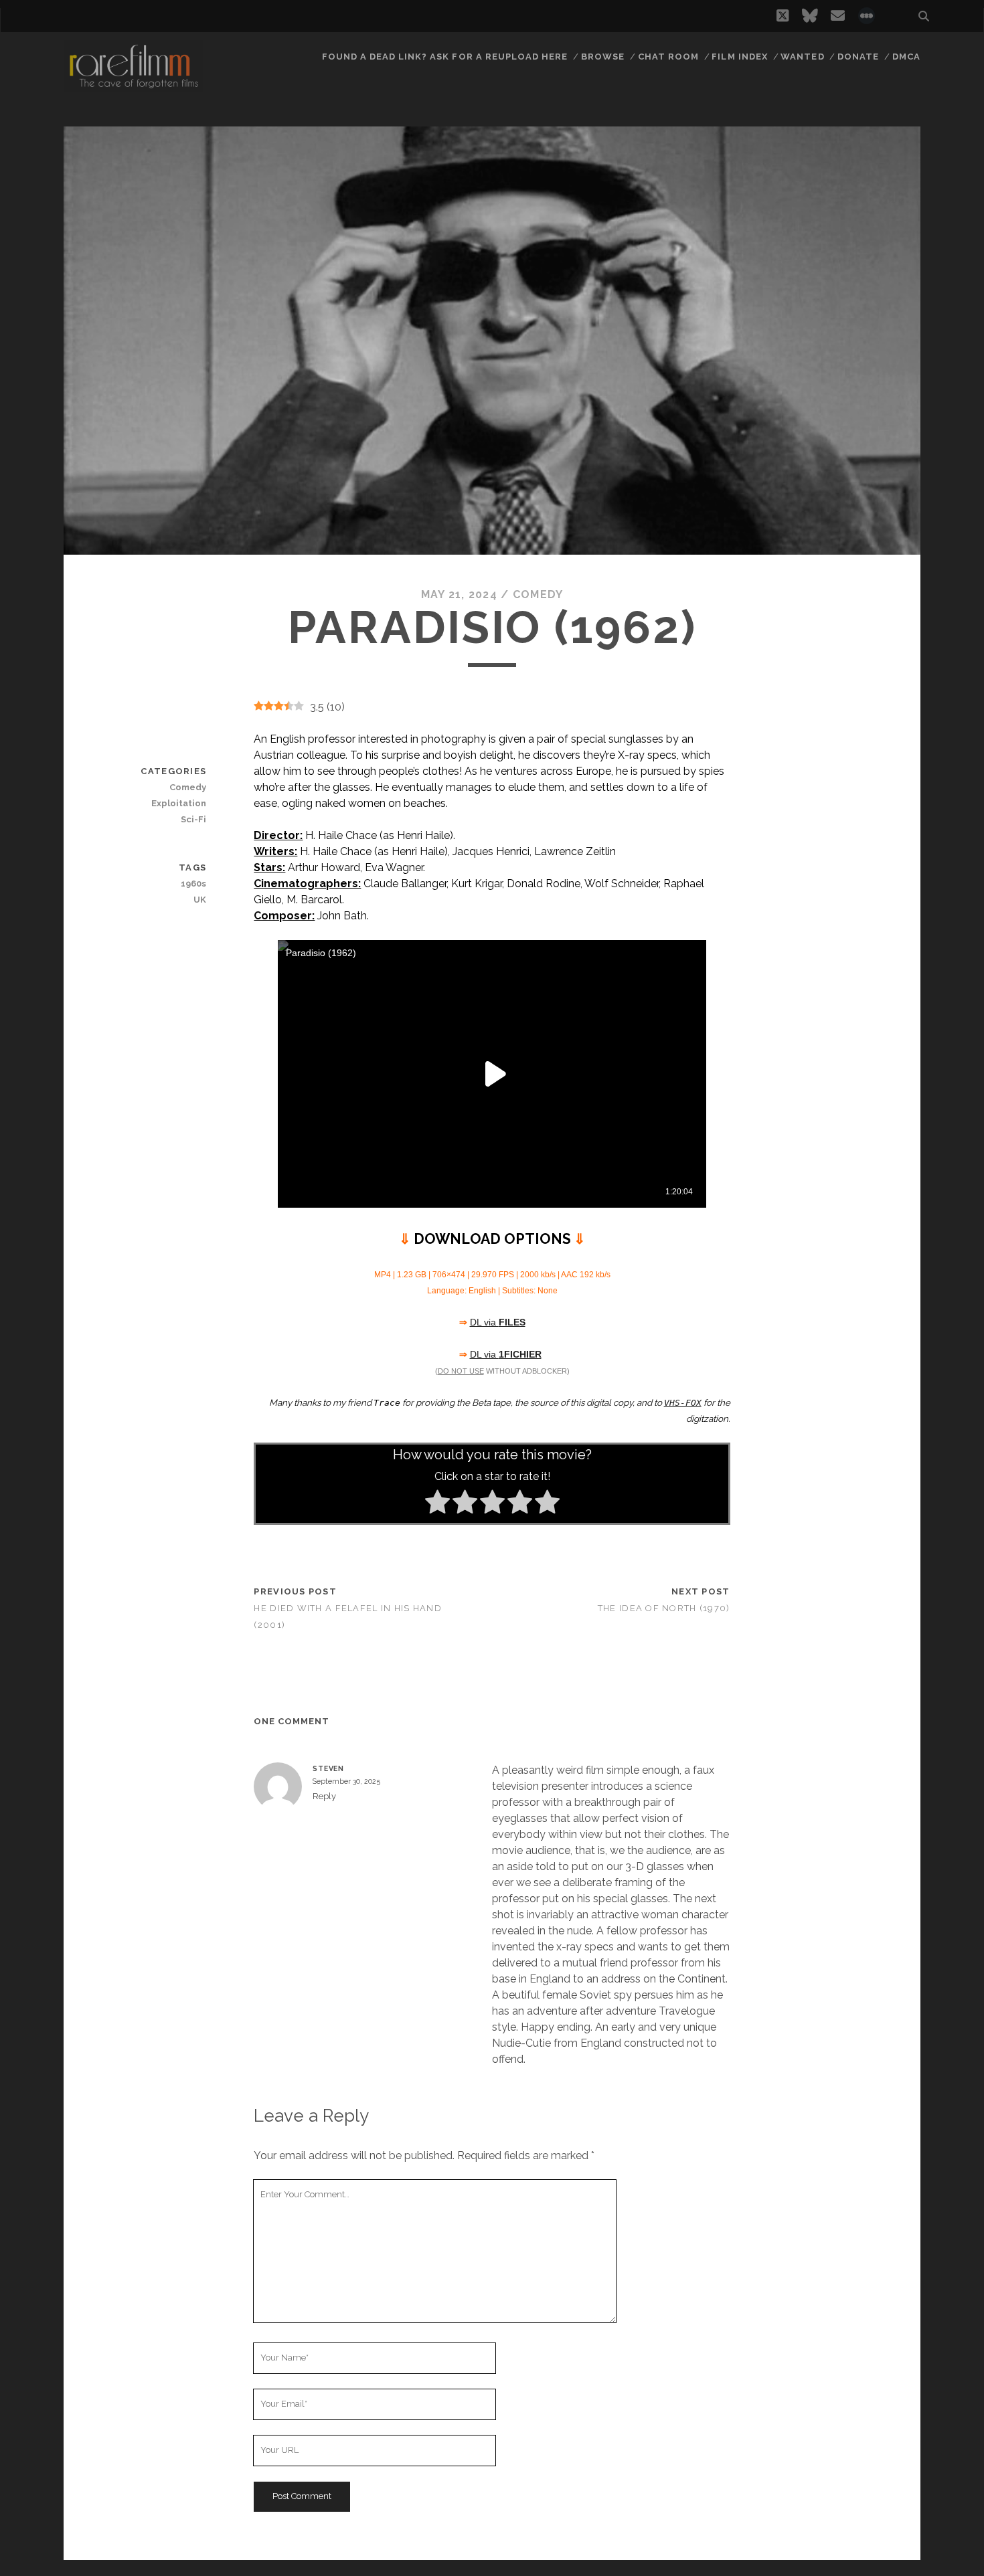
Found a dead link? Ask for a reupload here (445, 57)
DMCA (906, 57)
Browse (603, 57)
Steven (328, 1768)
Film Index (739, 57)
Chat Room (668, 57)
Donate (858, 57)
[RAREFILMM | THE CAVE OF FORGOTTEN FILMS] (133, 86)
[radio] (437, 1504)
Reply (324, 1796)
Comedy (538, 594)
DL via (498, 1322)
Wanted (802, 57)
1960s (193, 884)
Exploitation (179, 803)
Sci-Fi (193, 819)
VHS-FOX (683, 1403)
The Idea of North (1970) (664, 1608)
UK (200, 900)
